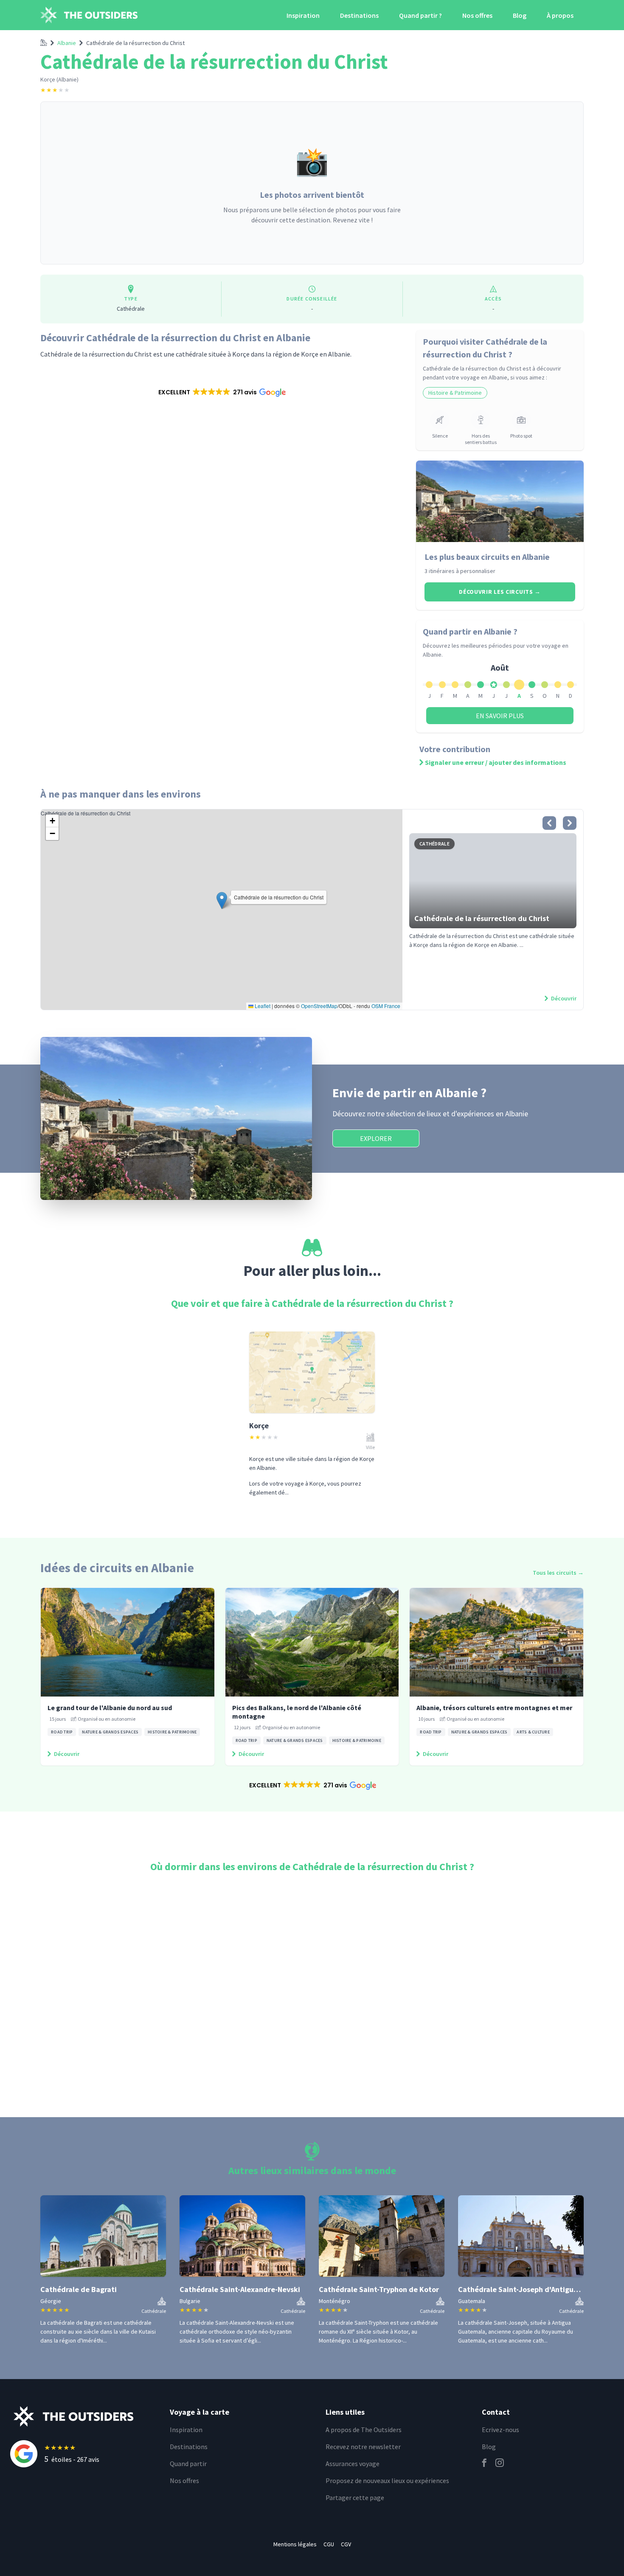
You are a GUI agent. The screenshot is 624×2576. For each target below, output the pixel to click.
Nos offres (477, 15)
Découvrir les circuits (500, 592)
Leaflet (262, 1006)
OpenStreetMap (319, 1006)
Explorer (376, 1138)
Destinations (359, 15)
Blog (520, 15)
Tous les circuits (558, 1573)
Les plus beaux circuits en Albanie (487, 557)
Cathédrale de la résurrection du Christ (135, 43)
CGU (329, 2544)
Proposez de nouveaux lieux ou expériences (387, 2480)
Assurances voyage (353, 2464)
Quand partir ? (420, 15)
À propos (560, 15)
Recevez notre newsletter (363, 2447)
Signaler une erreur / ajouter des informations (496, 762)
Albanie (67, 43)
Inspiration (303, 15)
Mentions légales (295, 2544)
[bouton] (549, 823)
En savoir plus (500, 716)
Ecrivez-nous (500, 2430)
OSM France (386, 1006)
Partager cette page (355, 2497)
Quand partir (188, 2464)
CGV (346, 2544)
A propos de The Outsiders (364, 2430)
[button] (221, 392)
